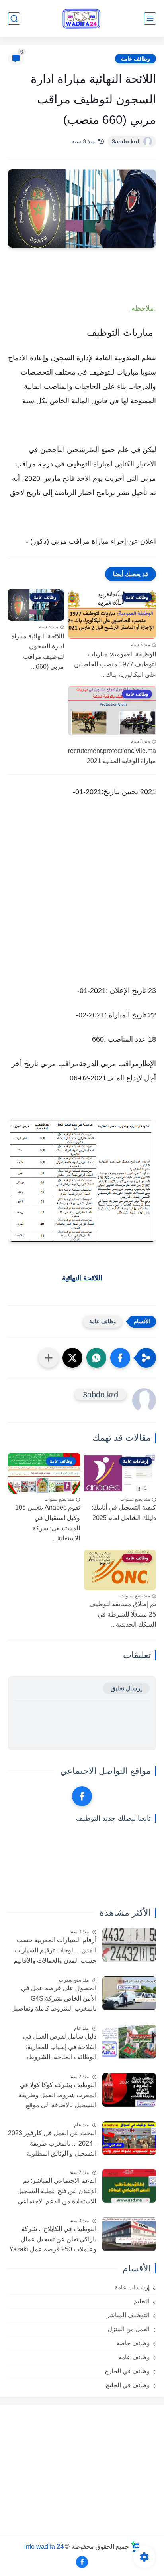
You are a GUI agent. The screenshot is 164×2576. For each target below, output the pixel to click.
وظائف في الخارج (127, 2371)
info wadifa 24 (44, 2546)
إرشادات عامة (132, 2287)
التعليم (142, 2301)
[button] (120, 1358)
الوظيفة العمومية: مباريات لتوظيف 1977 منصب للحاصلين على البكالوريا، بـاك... (115, 664)
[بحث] (14, 19)
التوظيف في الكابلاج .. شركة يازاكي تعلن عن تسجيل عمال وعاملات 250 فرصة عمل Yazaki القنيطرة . (53, 2240)
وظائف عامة (136, 59)
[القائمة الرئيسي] (150, 19)
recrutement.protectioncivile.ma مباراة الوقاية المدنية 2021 (112, 756)
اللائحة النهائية (82, 1278)
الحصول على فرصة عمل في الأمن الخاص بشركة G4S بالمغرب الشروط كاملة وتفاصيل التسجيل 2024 (54, 1999)
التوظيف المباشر (128, 2315)
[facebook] (82, 1796)
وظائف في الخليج (128, 2385)
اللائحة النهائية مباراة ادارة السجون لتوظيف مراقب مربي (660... (38, 652)
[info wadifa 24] (82, 19)
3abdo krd (126, 141)
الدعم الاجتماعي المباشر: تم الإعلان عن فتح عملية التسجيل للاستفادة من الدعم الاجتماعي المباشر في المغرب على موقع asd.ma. (57, 2192)
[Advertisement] (82, 899)
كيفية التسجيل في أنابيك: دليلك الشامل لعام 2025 (124, 1513)
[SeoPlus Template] (135, 2547)
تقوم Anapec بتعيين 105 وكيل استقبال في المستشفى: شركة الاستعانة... (48, 1523)
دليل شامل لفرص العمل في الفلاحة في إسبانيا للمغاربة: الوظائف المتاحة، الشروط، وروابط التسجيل (60, 2048)
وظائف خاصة (133, 2343)
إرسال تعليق (126, 1688)
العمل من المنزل (129, 2329)
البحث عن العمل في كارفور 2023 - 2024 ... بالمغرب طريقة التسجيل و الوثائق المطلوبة (52, 2143)
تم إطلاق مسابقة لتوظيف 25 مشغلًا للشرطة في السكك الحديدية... (123, 1614)
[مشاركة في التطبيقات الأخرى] (49, 1358)
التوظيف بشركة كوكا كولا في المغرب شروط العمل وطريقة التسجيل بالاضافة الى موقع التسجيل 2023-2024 (57, 2096)
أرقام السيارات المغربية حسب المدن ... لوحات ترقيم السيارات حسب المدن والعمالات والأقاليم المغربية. (55, 1951)
